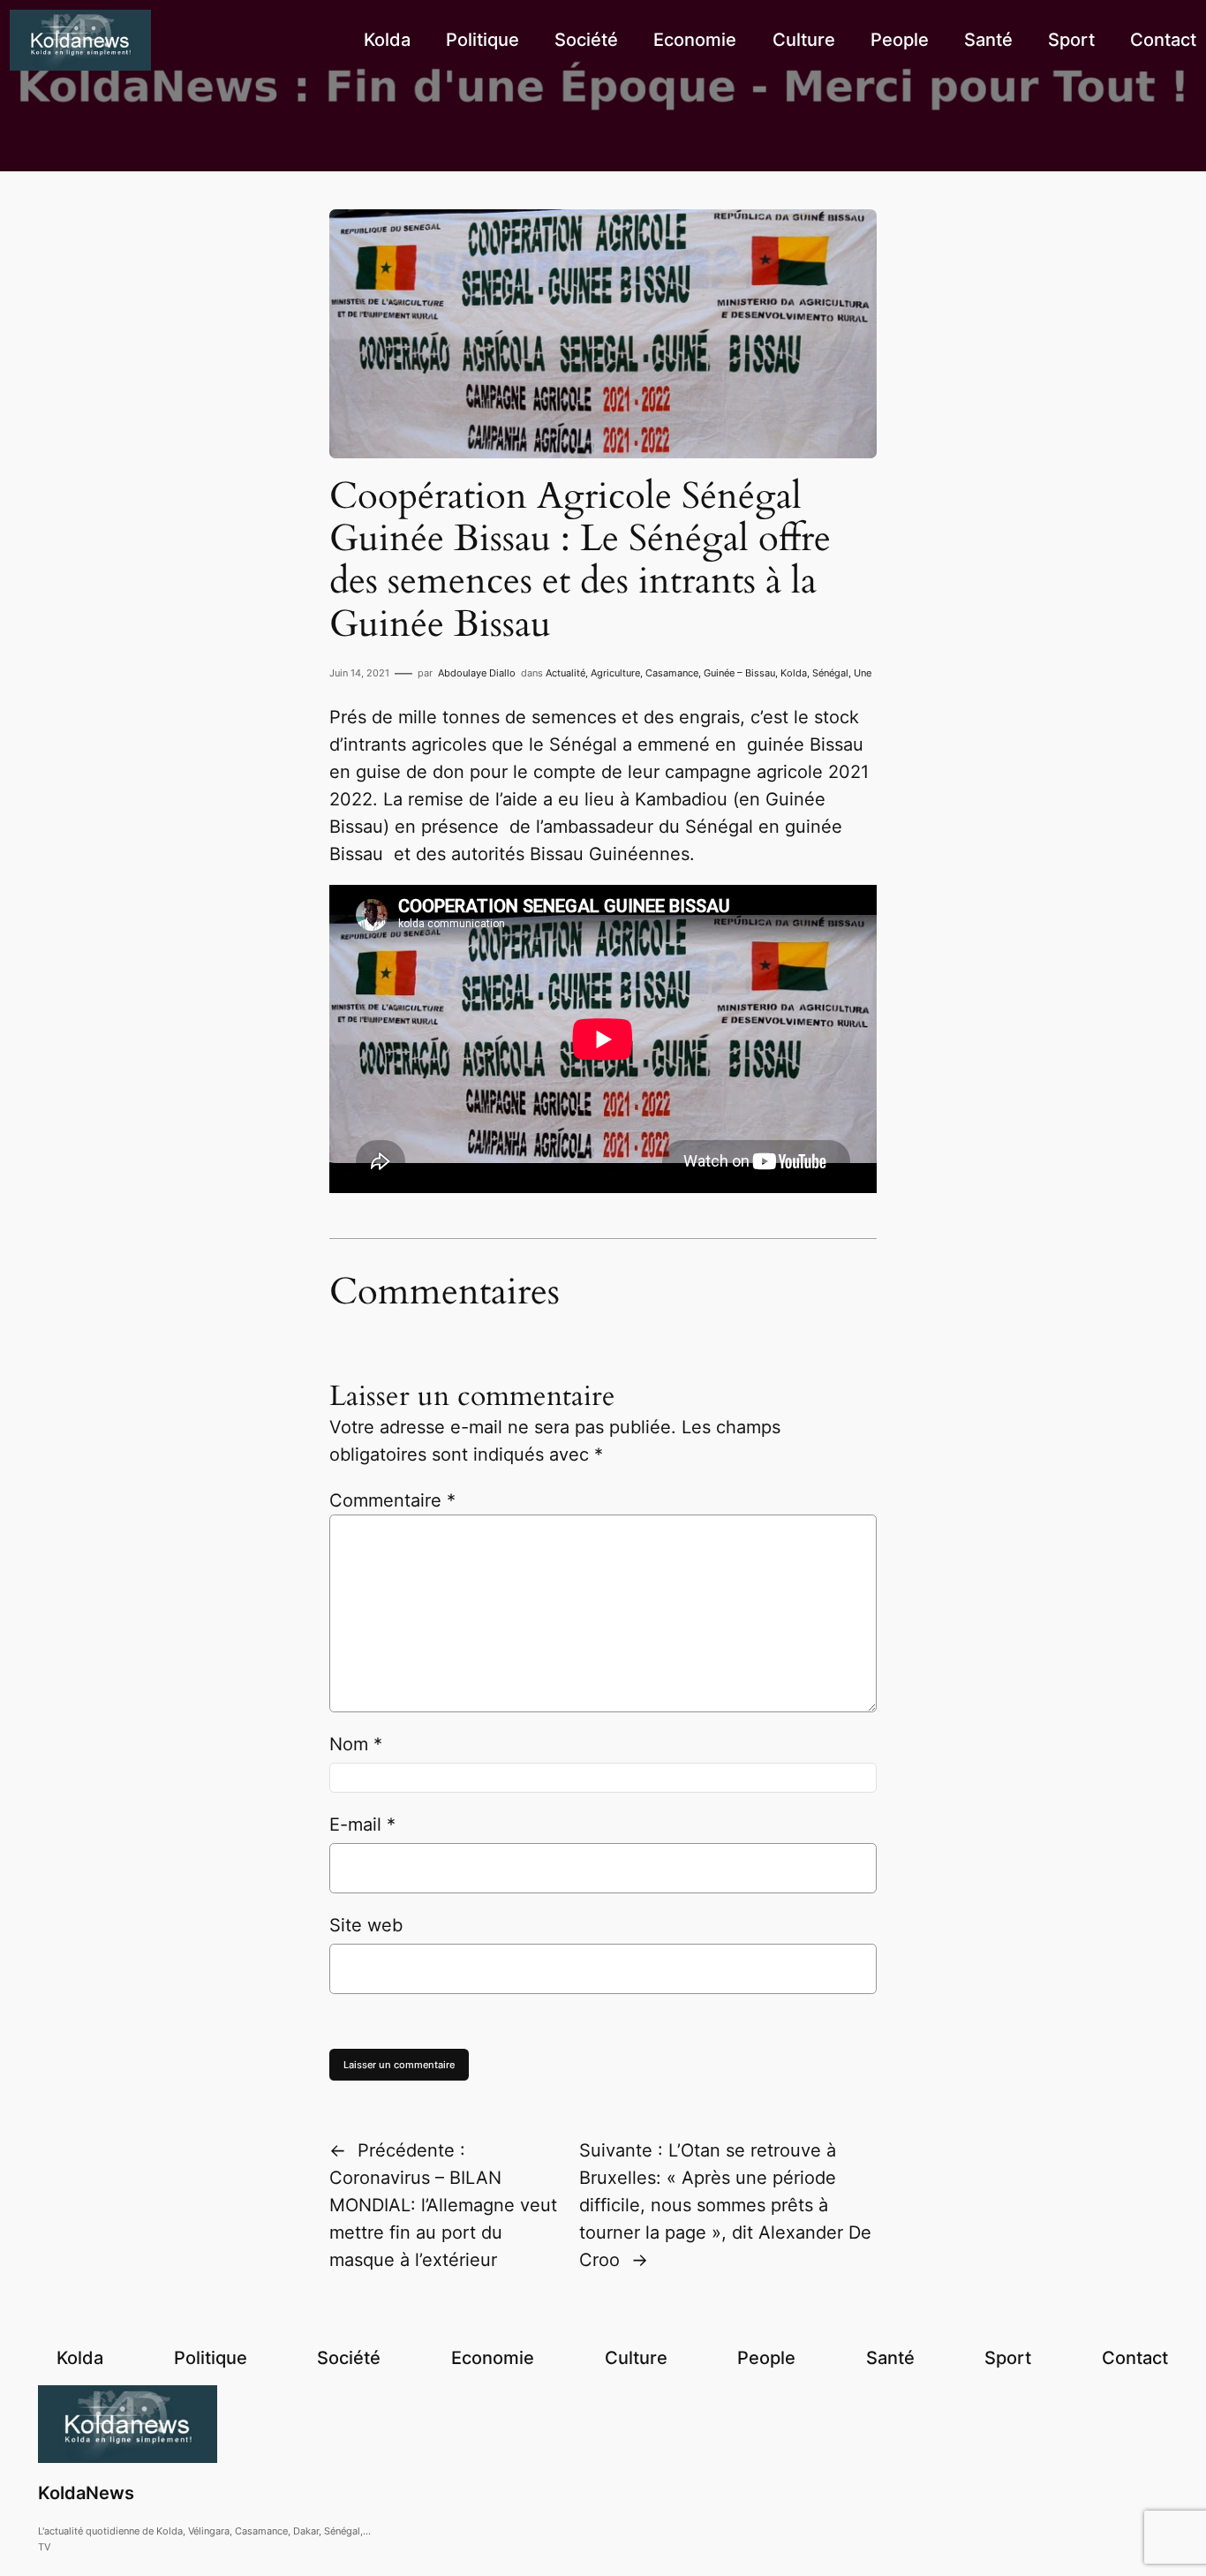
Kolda (794, 673)
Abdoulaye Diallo (477, 673)
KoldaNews (86, 2493)
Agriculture (615, 673)
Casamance (672, 673)
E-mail (362, 1824)
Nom (356, 1744)
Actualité (565, 673)
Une (863, 673)
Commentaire (392, 1500)
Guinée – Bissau (739, 673)
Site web (366, 1925)
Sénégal (830, 673)
